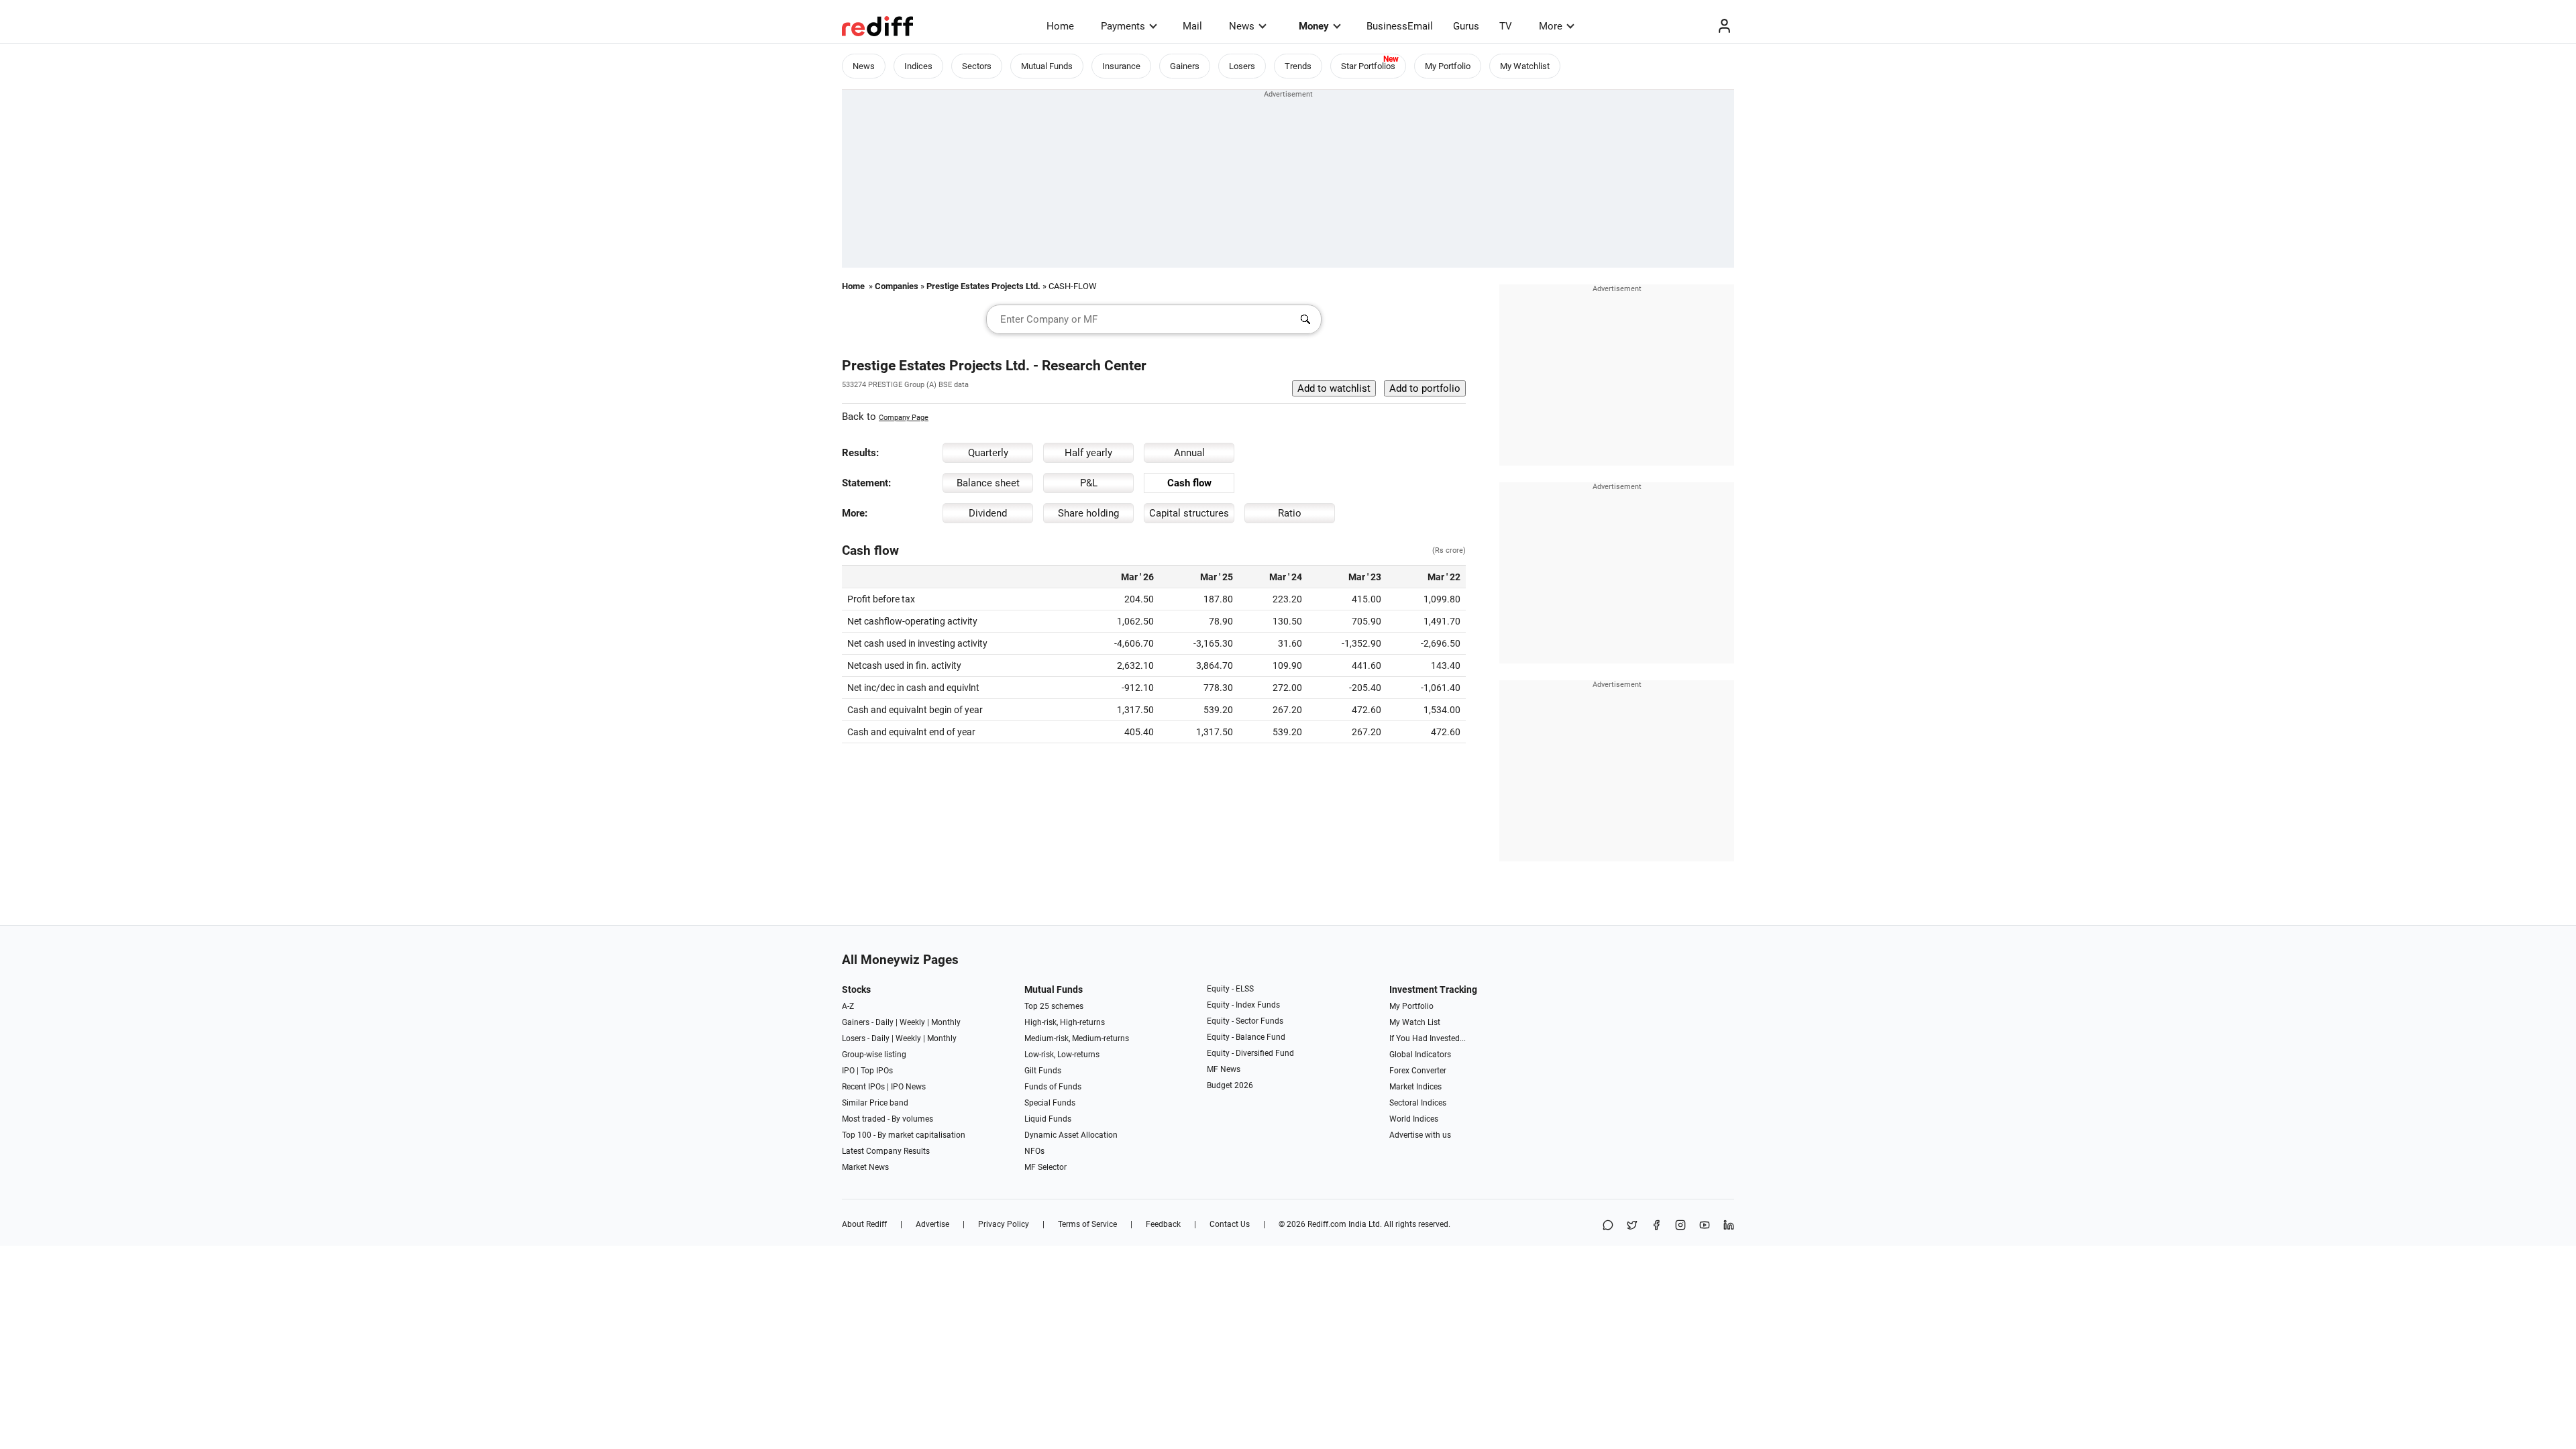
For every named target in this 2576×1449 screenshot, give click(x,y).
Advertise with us (1420, 1135)
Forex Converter (1418, 1071)
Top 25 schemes (1054, 1006)
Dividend (988, 513)
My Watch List (1415, 1022)
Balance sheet (988, 483)
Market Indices (1415, 1087)
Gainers (1185, 66)
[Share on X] (1632, 1226)
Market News (865, 1167)
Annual (1189, 453)
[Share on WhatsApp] (1608, 1226)
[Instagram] (1680, 1226)
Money (1314, 26)
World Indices (1414, 1119)
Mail (1192, 26)
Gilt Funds (1043, 1071)
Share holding (1088, 513)
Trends (1298, 66)
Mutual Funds (1047, 66)
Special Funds (1050, 1103)
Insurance (1121, 66)
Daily (884, 1022)
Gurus (1466, 26)
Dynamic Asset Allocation (1071, 1135)
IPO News (908, 1087)
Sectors (977, 66)
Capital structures (1189, 513)
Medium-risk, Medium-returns (1077, 1038)
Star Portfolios (1368, 66)
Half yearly (1088, 453)
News (1242, 26)
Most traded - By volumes (888, 1119)
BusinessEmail (1400, 26)
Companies (897, 286)
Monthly (946, 1022)
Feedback (1163, 1224)
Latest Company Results (886, 1151)
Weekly (912, 1022)
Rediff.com (1327, 1224)
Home (1060, 26)
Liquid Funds (1048, 1119)
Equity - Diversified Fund (1250, 1053)
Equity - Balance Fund (1246, 1037)
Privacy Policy (1004, 1224)
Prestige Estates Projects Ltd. (983, 286)
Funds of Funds (1053, 1087)
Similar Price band (875, 1103)
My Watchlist (1525, 66)
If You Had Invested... (1428, 1038)
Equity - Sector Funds (1245, 1021)
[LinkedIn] (1729, 1226)
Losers (1242, 66)
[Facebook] (1656, 1226)
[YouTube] (1705, 1226)
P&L (1089, 483)
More (1551, 26)
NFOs (1034, 1151)
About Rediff (864, 1224)
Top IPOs (877, 1071)
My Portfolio (1448, 66)
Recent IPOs (863, 1087)
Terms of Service (1087, 1224)
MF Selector (1045, 1167)
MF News (1224, 1069)
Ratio (1290, 513)
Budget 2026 (1230, 1085)
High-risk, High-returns (1065, 1022)
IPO (848, 1071)
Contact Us (1230, 1224)
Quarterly (988, 453)
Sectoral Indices (1418, 1103)
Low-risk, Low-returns (1062, 1055)
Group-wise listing (874, 1055)
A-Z (848, 1006)
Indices (918, 66)
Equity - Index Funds (1243, 1005)
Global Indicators (1420, 1055)
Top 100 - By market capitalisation (904, 1135)
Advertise (932, 1224)
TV (1506, 26)
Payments (1123, 26)
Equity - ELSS (1230, 989)
